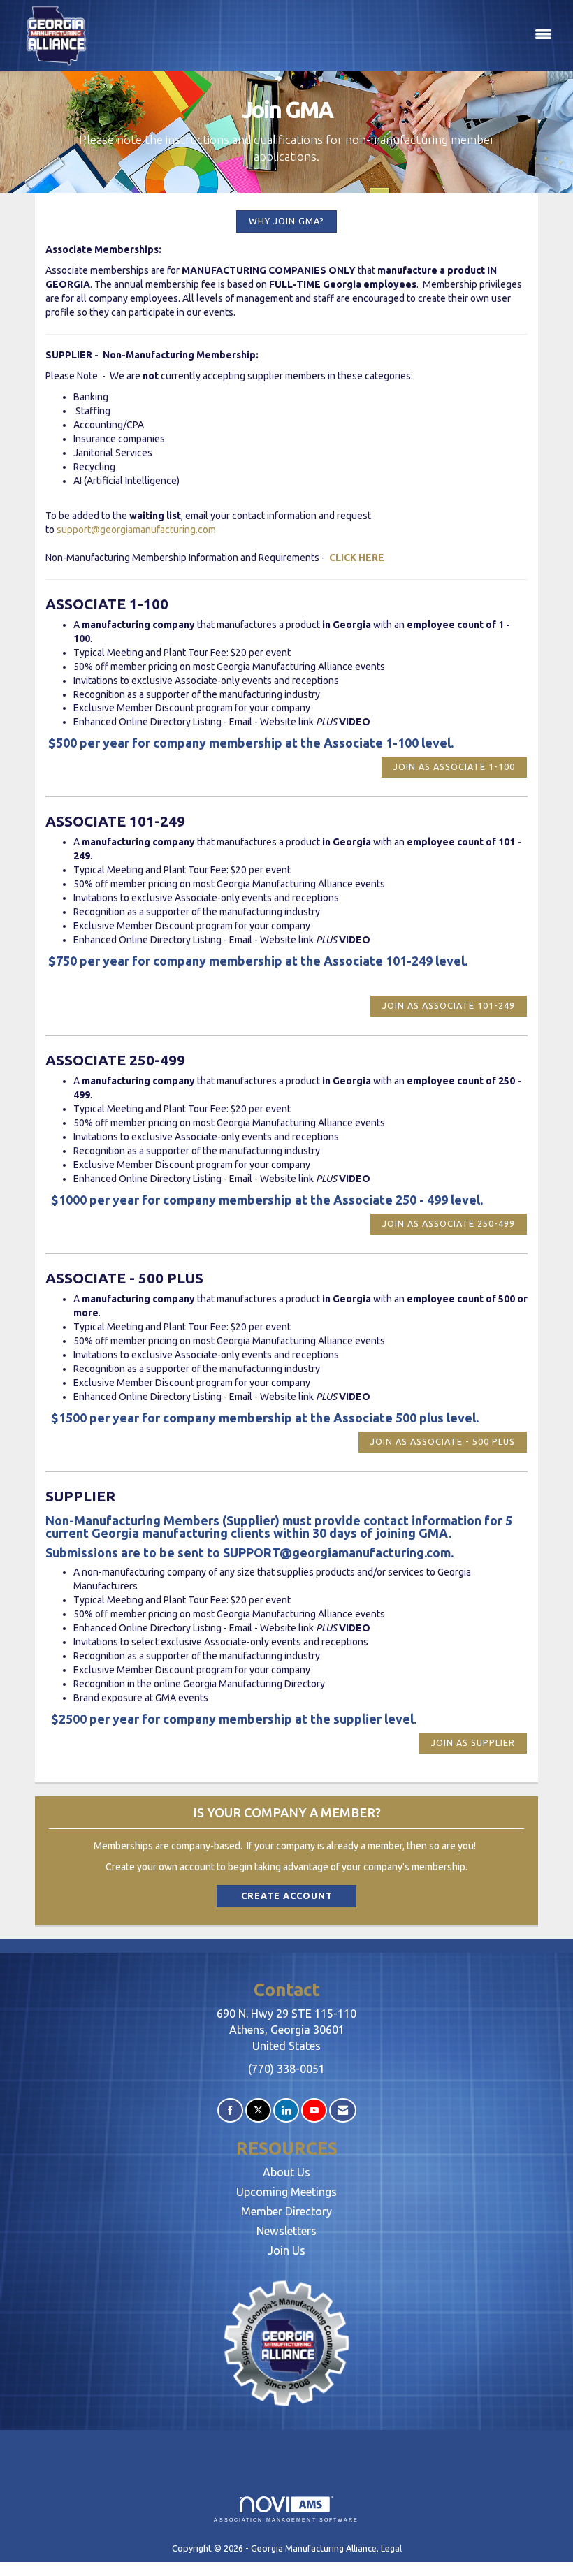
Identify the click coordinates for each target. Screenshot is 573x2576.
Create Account (287, 1895)
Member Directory (286, 2211)
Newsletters (286, 2231)
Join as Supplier (473, 1742)
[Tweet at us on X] (258, 2110)
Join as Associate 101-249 (449, 1005)
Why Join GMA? (286, 221)
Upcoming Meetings (286, 2192)
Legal (391, 2548)
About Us (286, 2172)
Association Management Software (286, 2520)
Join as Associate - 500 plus (443, 1441)
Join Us (286, 2250)
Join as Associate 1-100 (454, 766)
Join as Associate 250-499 (449, 1223)
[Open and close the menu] (330, 35)
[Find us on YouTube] (314, 2110)
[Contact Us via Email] (343, 2110)
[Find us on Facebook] (230, 2110)
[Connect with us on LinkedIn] (286, 2110)
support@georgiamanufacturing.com (136, 530)
